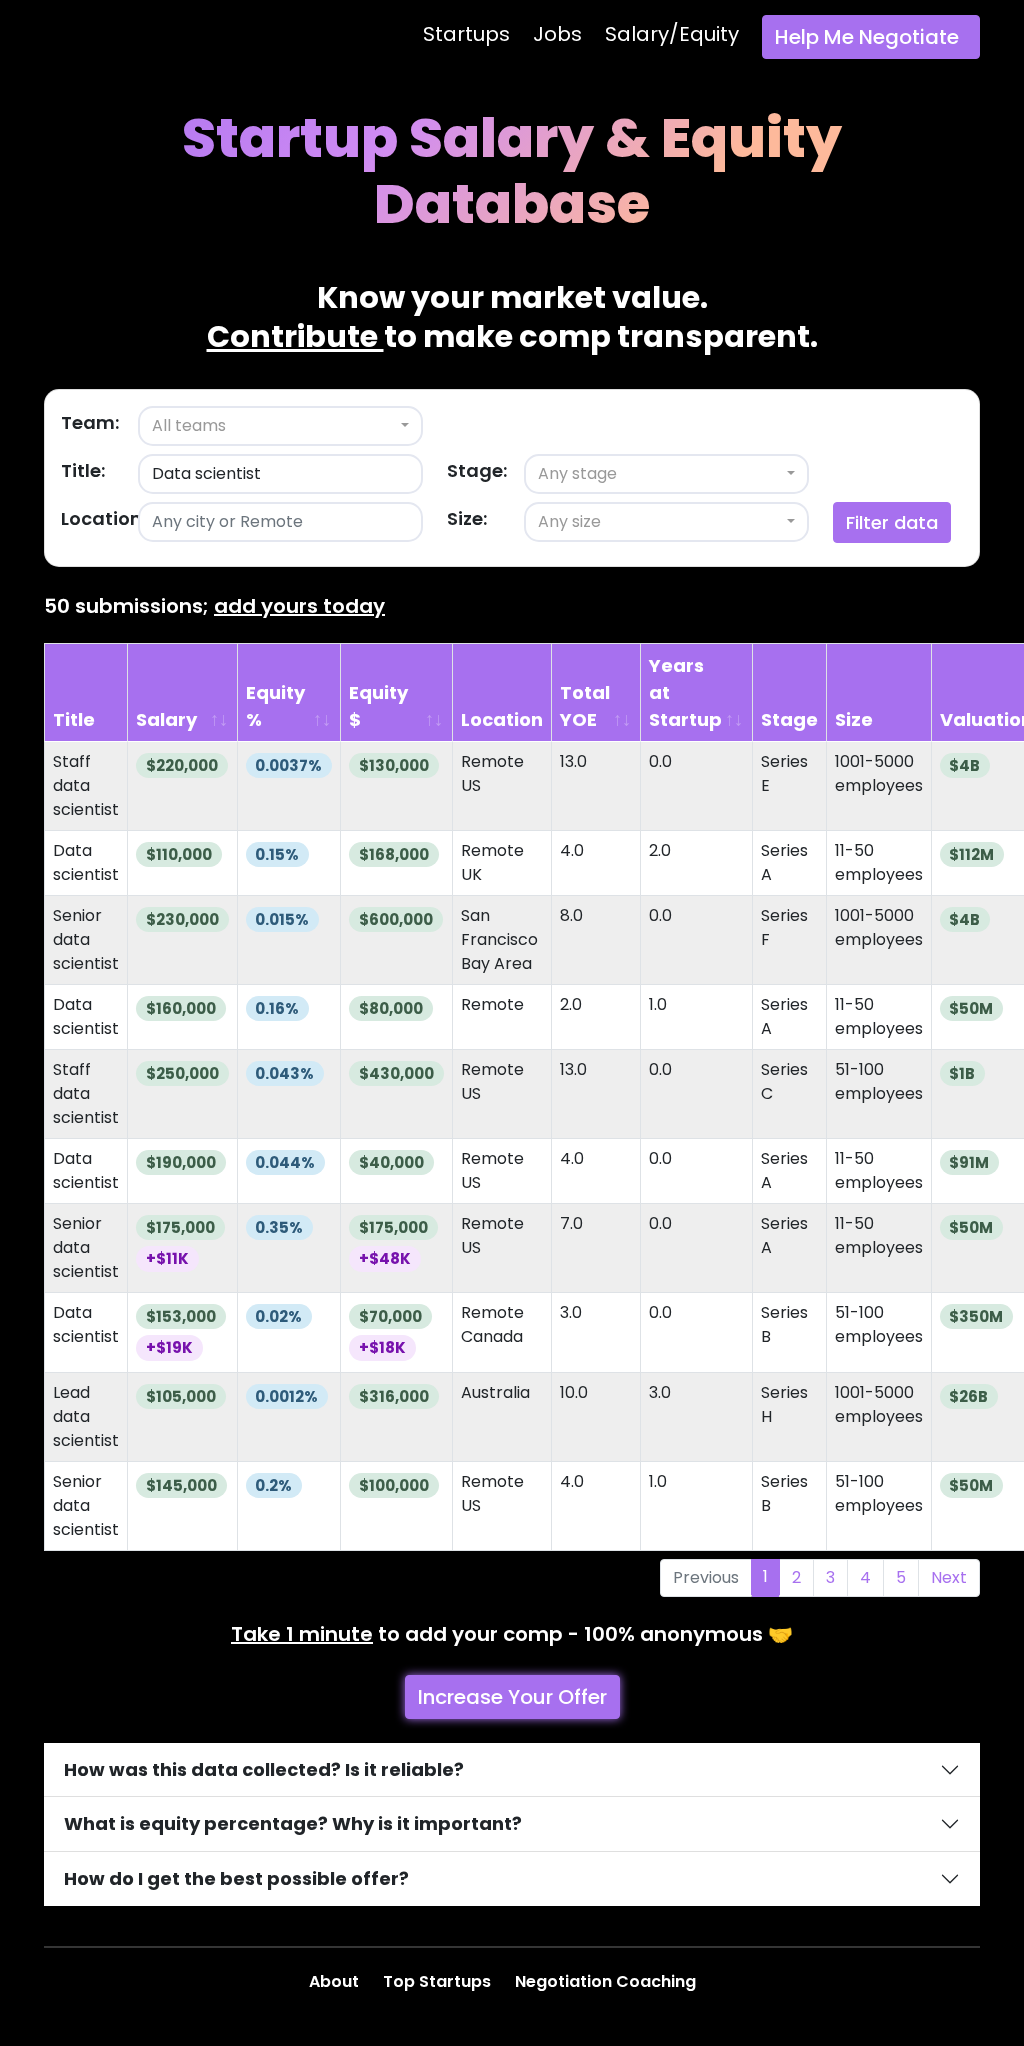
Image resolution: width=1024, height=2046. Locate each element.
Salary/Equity (672, 34)
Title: (83, 470)
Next (949, 1577)
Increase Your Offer (512, 1697)
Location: (103, 518)
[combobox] (280, 426)
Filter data (892, 522)
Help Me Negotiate (867, 37)
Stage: (477, 470)
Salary (166, 719)
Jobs (557, 34)
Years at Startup (685, 692)
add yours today (299, 606)
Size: (467, 518)
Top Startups (439, 1981)
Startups (466, 34)
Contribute (295, 336)
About (336, 1981)
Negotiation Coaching (607, 1981)
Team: (90, 422)
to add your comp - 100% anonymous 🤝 (512, 1634)
